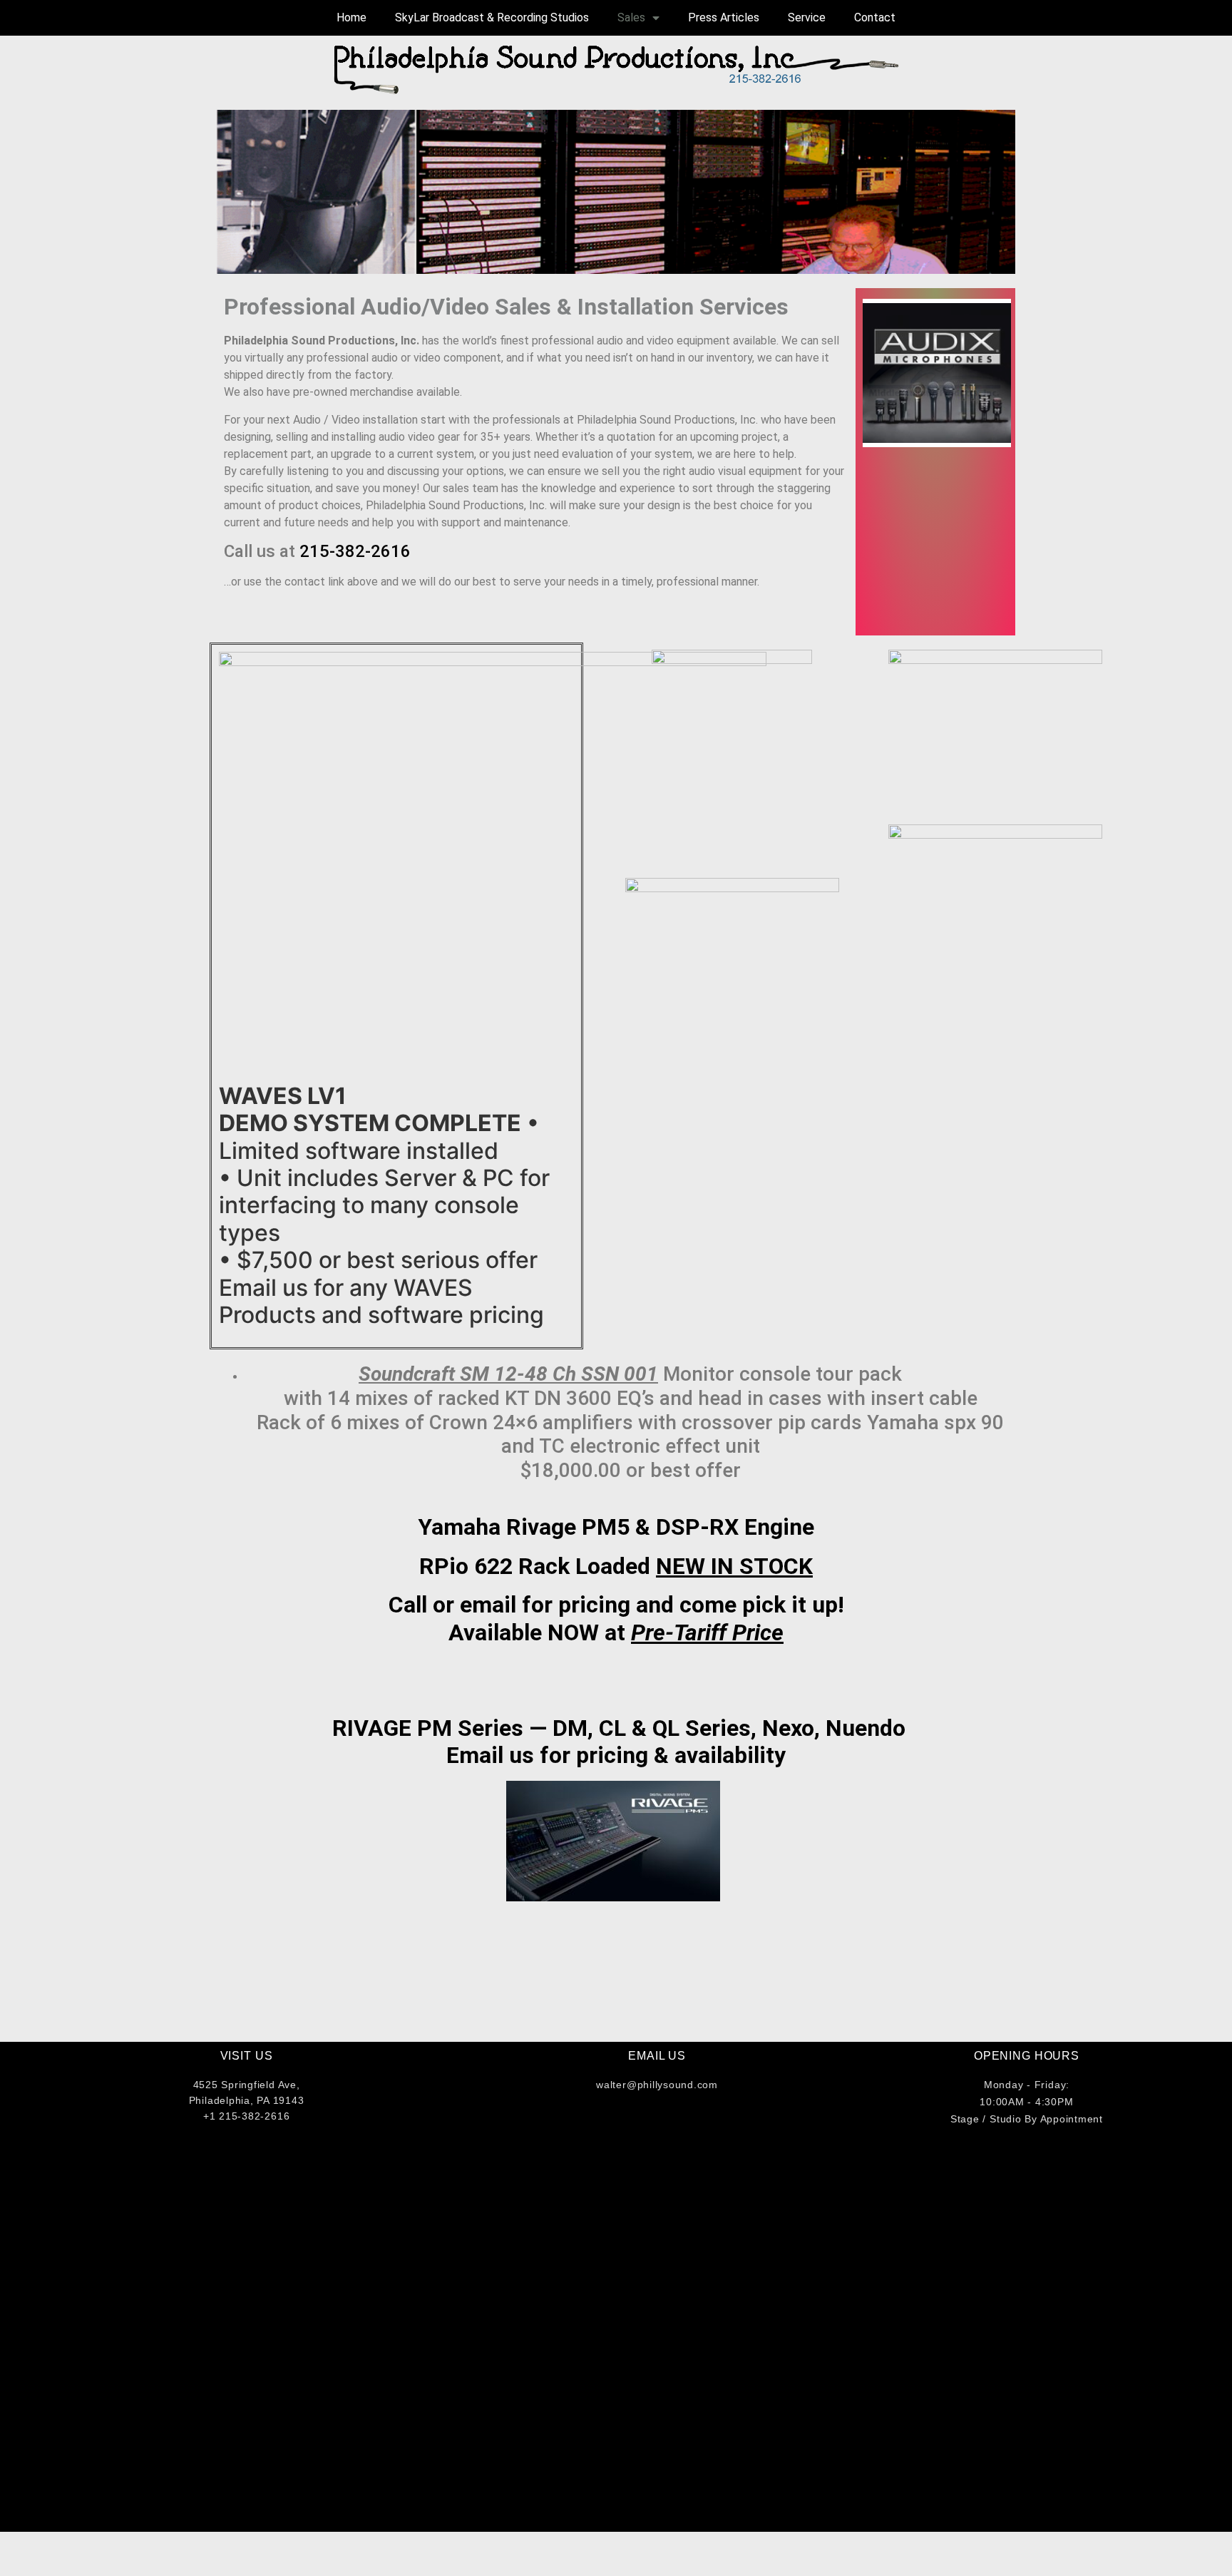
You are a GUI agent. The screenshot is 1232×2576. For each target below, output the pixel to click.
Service (807, 17)
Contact (875, 17)
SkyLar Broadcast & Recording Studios (492, 17)
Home (351, 17)
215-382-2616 (355, 551)
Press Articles (724, 17)
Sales (631, 17)
